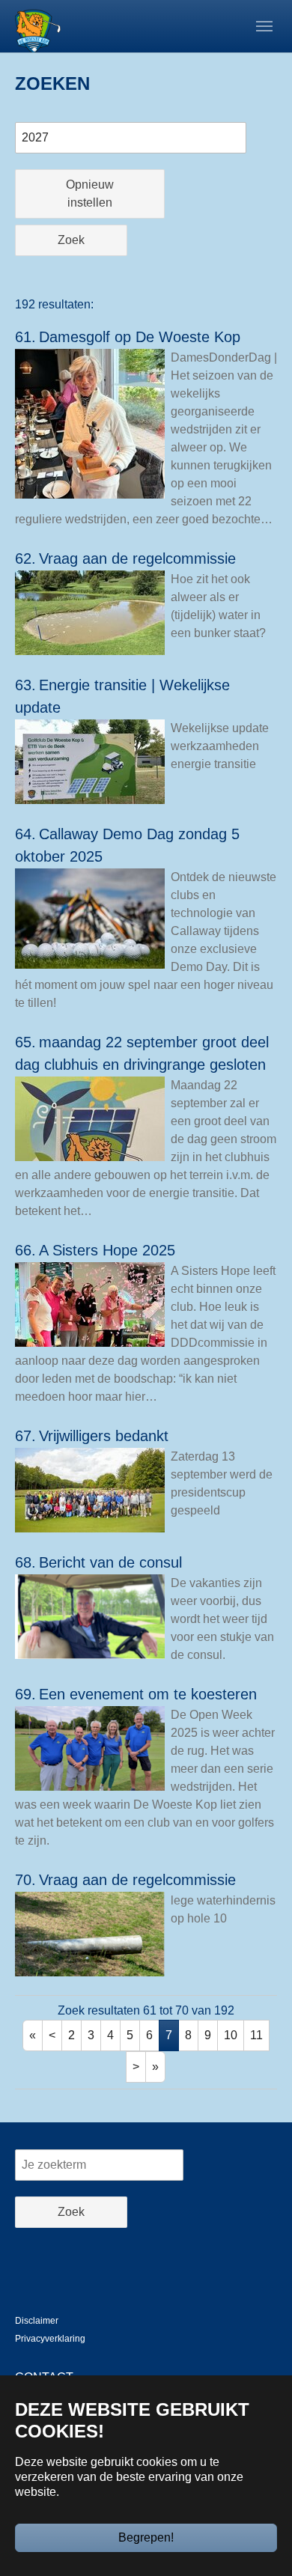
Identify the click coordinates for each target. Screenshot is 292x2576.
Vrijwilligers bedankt (104, 1436)
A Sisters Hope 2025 (107, 1250)
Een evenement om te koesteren (148, 1694)
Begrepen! (146, 2537)
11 (256, 2035)
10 (231, 2035)
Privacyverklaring (50, 2339)
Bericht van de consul (110, 1562)
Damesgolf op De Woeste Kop (140, 337)
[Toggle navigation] (264, 26)
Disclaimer (37, 2321)
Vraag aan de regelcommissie (137, 558)
